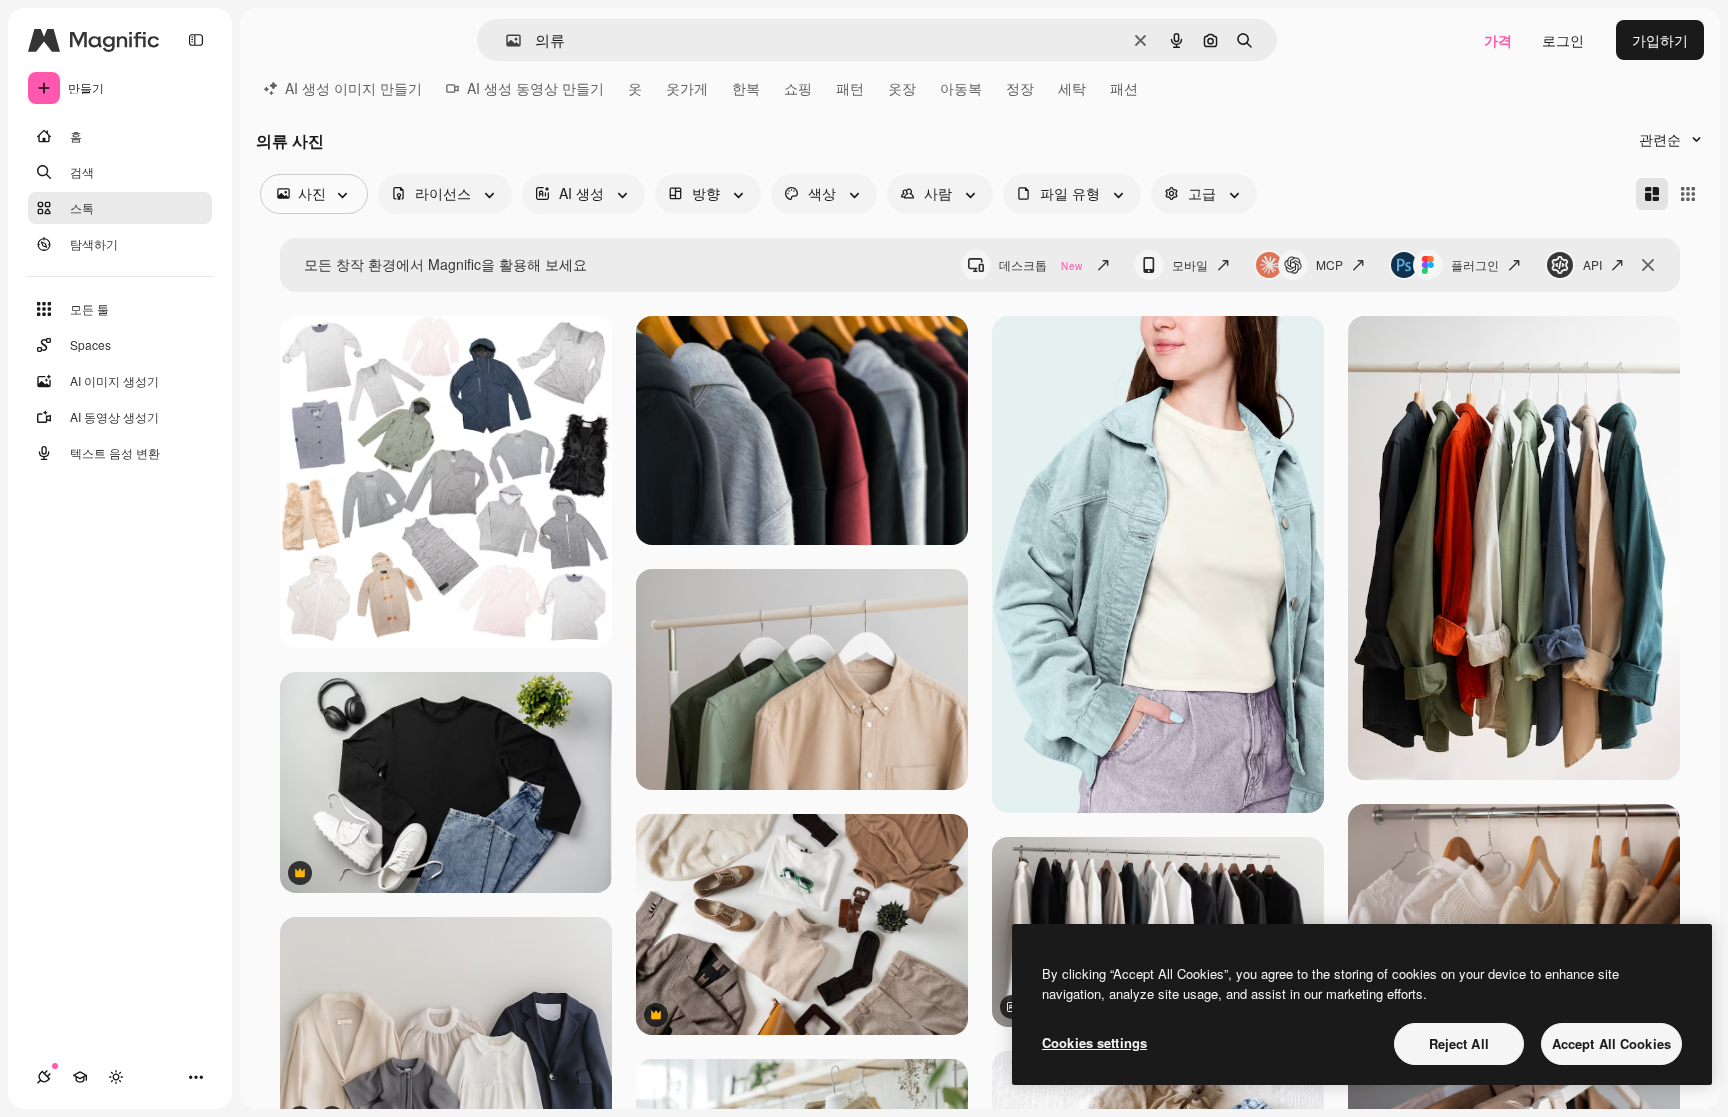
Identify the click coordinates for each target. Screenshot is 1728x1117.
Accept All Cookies (1611, 1043)
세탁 (1072, 88)
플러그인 (1475, 264)
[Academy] (80, 1077)
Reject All (1459, 1043)
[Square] (1688, 194)
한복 (746, 88)
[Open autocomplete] (505, 40)
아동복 (961, 88)
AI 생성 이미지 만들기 (353, 88)
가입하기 (1660, 40)
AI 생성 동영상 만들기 (535, 88)
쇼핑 (798, 88)
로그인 (1563, 40)
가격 (1498, 40)
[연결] (44, 1077)
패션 (1124, 88)
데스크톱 (1040, 264)
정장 (1020, 88)
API (1592, 264)
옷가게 (687, 88)
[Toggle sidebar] (196, 40)
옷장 (902, 88)
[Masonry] (1652, 194)
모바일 (1190, 264)
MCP (1329, 264)
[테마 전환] (116, 1077)
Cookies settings (1094, 1042)
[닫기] (1648, 265)
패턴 (850, 88)
